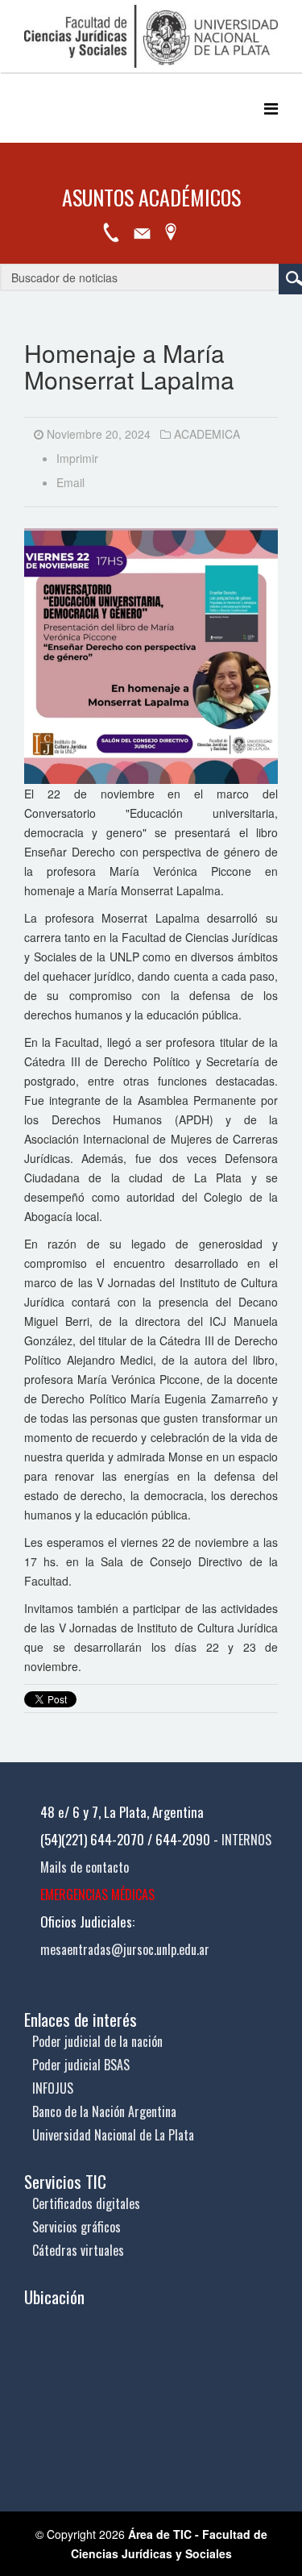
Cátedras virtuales (78, 2250)
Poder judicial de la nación (97, 2041)
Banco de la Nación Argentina (104, 2111)
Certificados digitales (86, 2203)
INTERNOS (246, 1840)
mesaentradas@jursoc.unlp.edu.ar (125, 1949)
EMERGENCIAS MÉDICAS (97, 1894)
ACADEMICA (207, 434)
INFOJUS (53, 2088)
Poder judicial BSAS (81, 2065)
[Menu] (271, 108)
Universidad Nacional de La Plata (113, 2135)
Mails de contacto (85, 1867)
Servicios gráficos (77, 2227)
